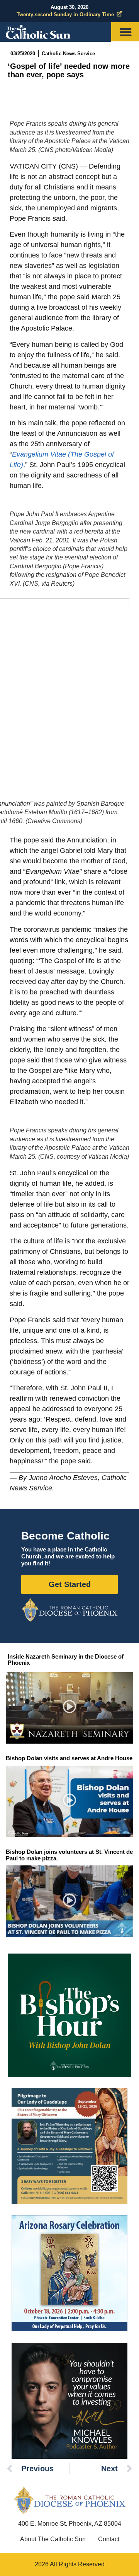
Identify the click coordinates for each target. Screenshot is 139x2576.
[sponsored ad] (69, 2146)
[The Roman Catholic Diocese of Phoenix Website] (69, 1610)
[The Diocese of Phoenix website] (69, 2500)
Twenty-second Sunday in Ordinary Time (65, 14)
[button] (70, 1708)
